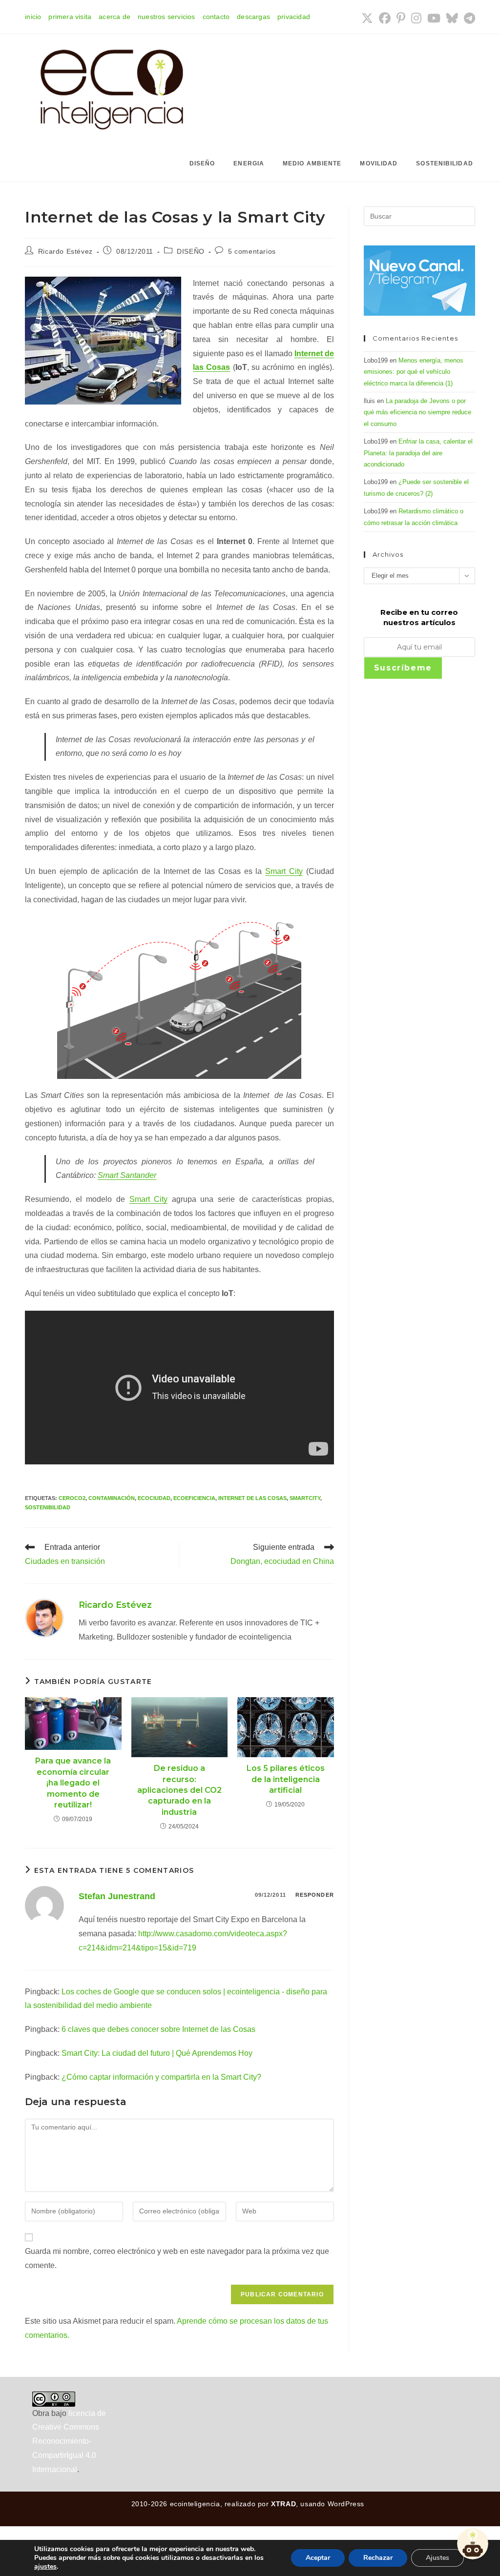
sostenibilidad (48, 1507)
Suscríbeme (403, 668)
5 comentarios (252, 251)
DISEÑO (191, 251)
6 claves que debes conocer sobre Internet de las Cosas (158, 2029)
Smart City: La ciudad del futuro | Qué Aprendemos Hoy (157, 2053)
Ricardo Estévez (65, 251)
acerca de (115, 17)
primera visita (70, 17)
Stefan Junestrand (117, 1896)
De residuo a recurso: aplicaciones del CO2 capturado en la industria (179, 1790)
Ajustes (437, 2558)
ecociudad (154, 1498)
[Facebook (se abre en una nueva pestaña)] (385, 18)
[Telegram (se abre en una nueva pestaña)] (468, 18)
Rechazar (378, 2558)
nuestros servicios (167, 17)
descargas (253, 17)
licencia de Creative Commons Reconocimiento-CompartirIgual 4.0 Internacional (69, 2441)
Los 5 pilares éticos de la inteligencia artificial (286, 1779)
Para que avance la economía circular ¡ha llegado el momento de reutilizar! (73, 1783)
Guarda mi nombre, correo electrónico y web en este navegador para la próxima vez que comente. (177, 2258)
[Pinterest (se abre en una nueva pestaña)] (401, 18)
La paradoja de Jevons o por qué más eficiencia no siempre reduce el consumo (417, 412)
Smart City (284, 871)
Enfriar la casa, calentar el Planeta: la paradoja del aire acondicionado (418, 453)
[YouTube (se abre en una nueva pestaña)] (434, 18)
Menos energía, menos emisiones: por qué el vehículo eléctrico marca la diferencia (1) (414, 372)
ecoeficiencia (194, 1498)
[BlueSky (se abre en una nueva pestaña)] (452, 18)
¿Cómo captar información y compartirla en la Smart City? (161, 2077)
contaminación (112, 1498)
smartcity (305, 1498)
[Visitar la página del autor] (44, 1617)
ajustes (45, 2567)
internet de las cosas (252, 1498)
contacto (216, 17)
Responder (315, 1895)
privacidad (294, 17)
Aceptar (318, 2558)
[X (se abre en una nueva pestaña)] (367, 18)
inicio (33, 17)
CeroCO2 (72, 1498)
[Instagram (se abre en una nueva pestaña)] (416, 18)
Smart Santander (127, 1175)
